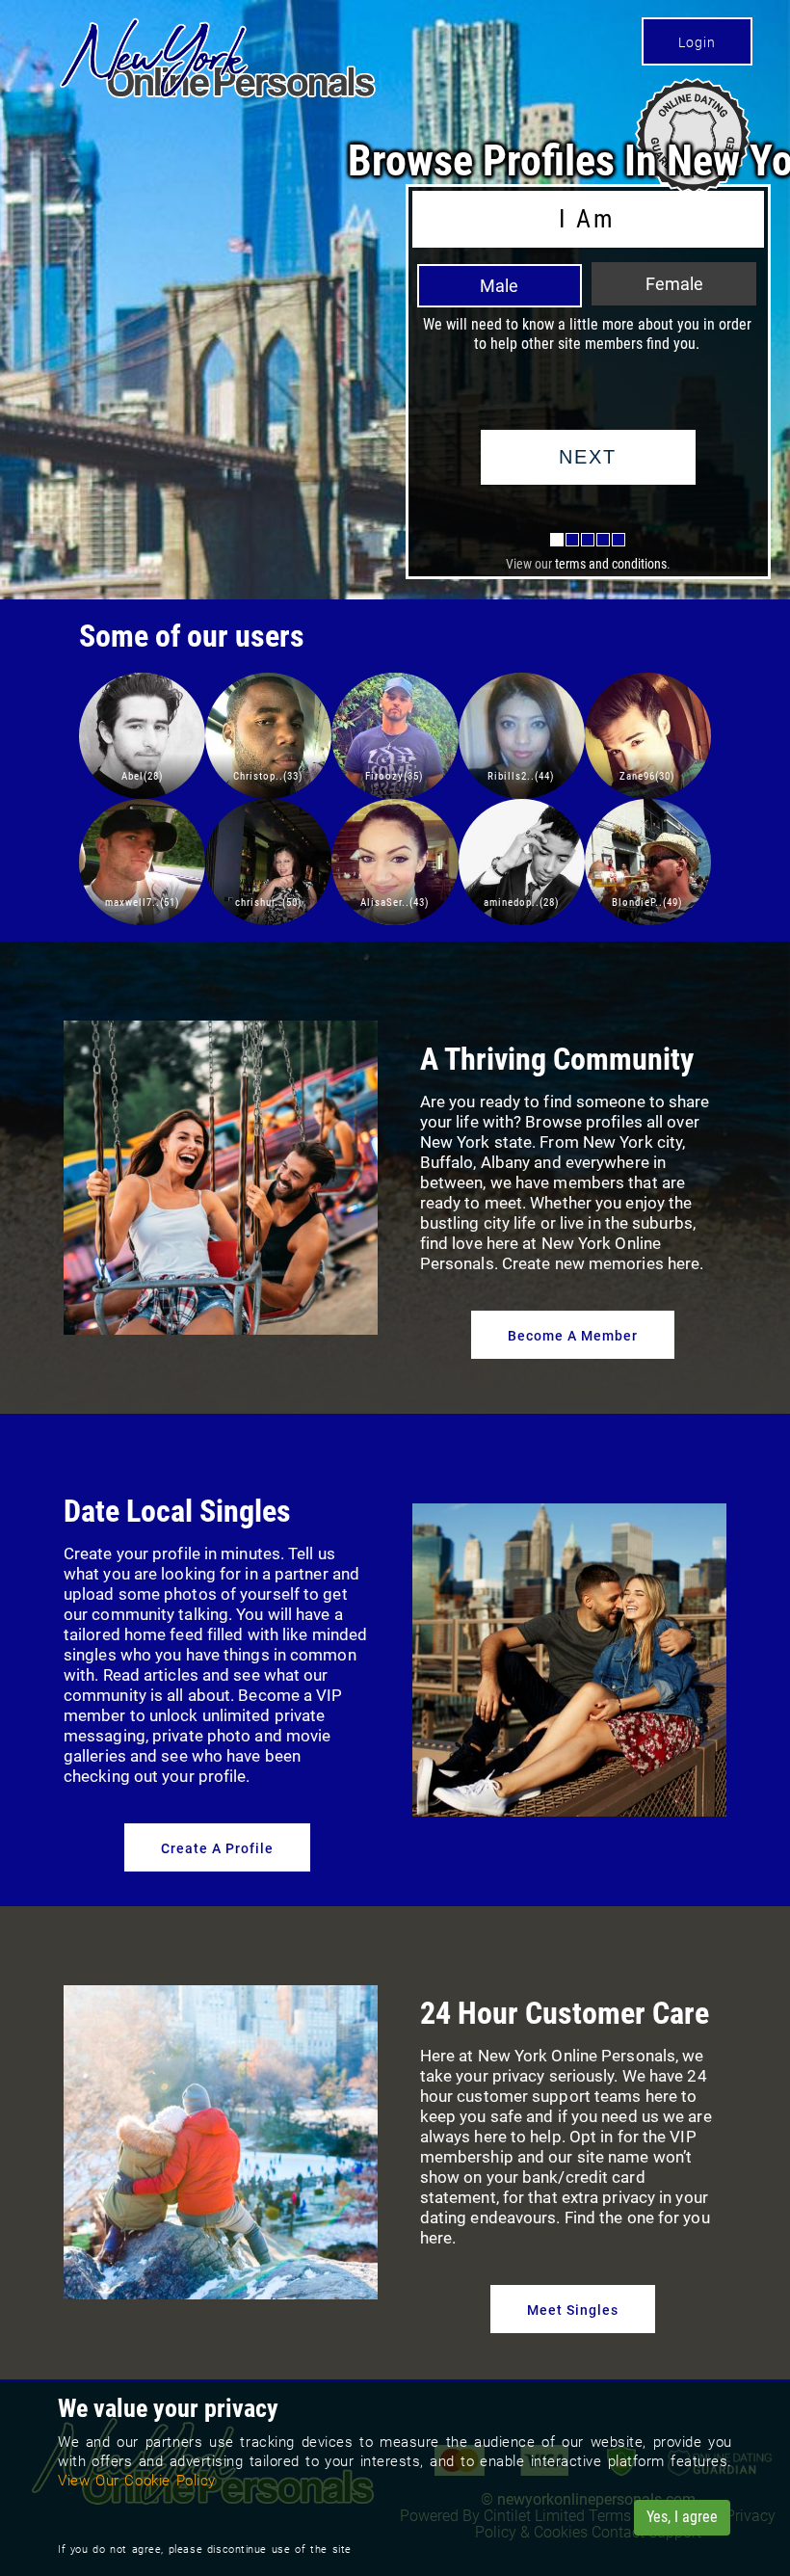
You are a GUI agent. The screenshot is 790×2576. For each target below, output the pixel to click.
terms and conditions (611, 564)
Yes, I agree (682, 2517)
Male (499, 286)
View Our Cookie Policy (137, 2481)
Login (697, 42)
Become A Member (573, 1336)
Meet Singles (573, 2310)
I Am (587, 219)
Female (674, 284)
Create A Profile (217, 1848)
